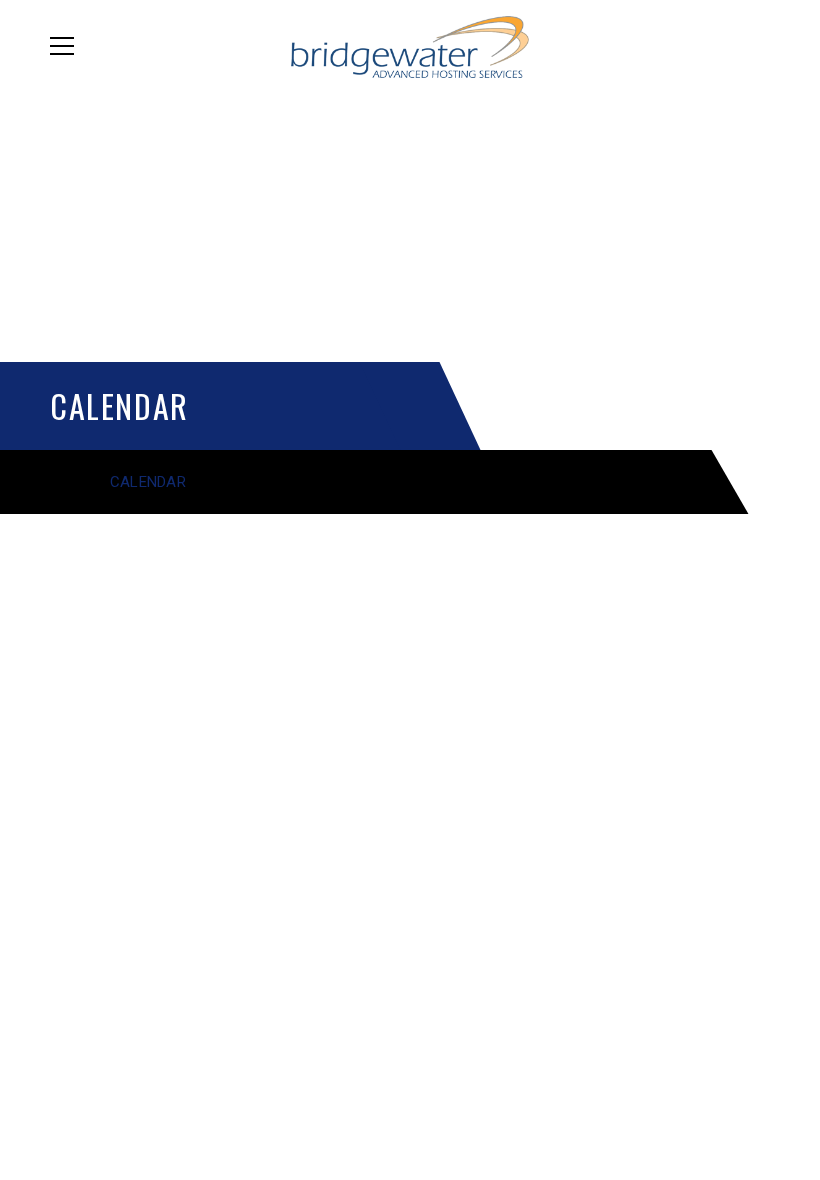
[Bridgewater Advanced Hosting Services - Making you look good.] (410, 45)
